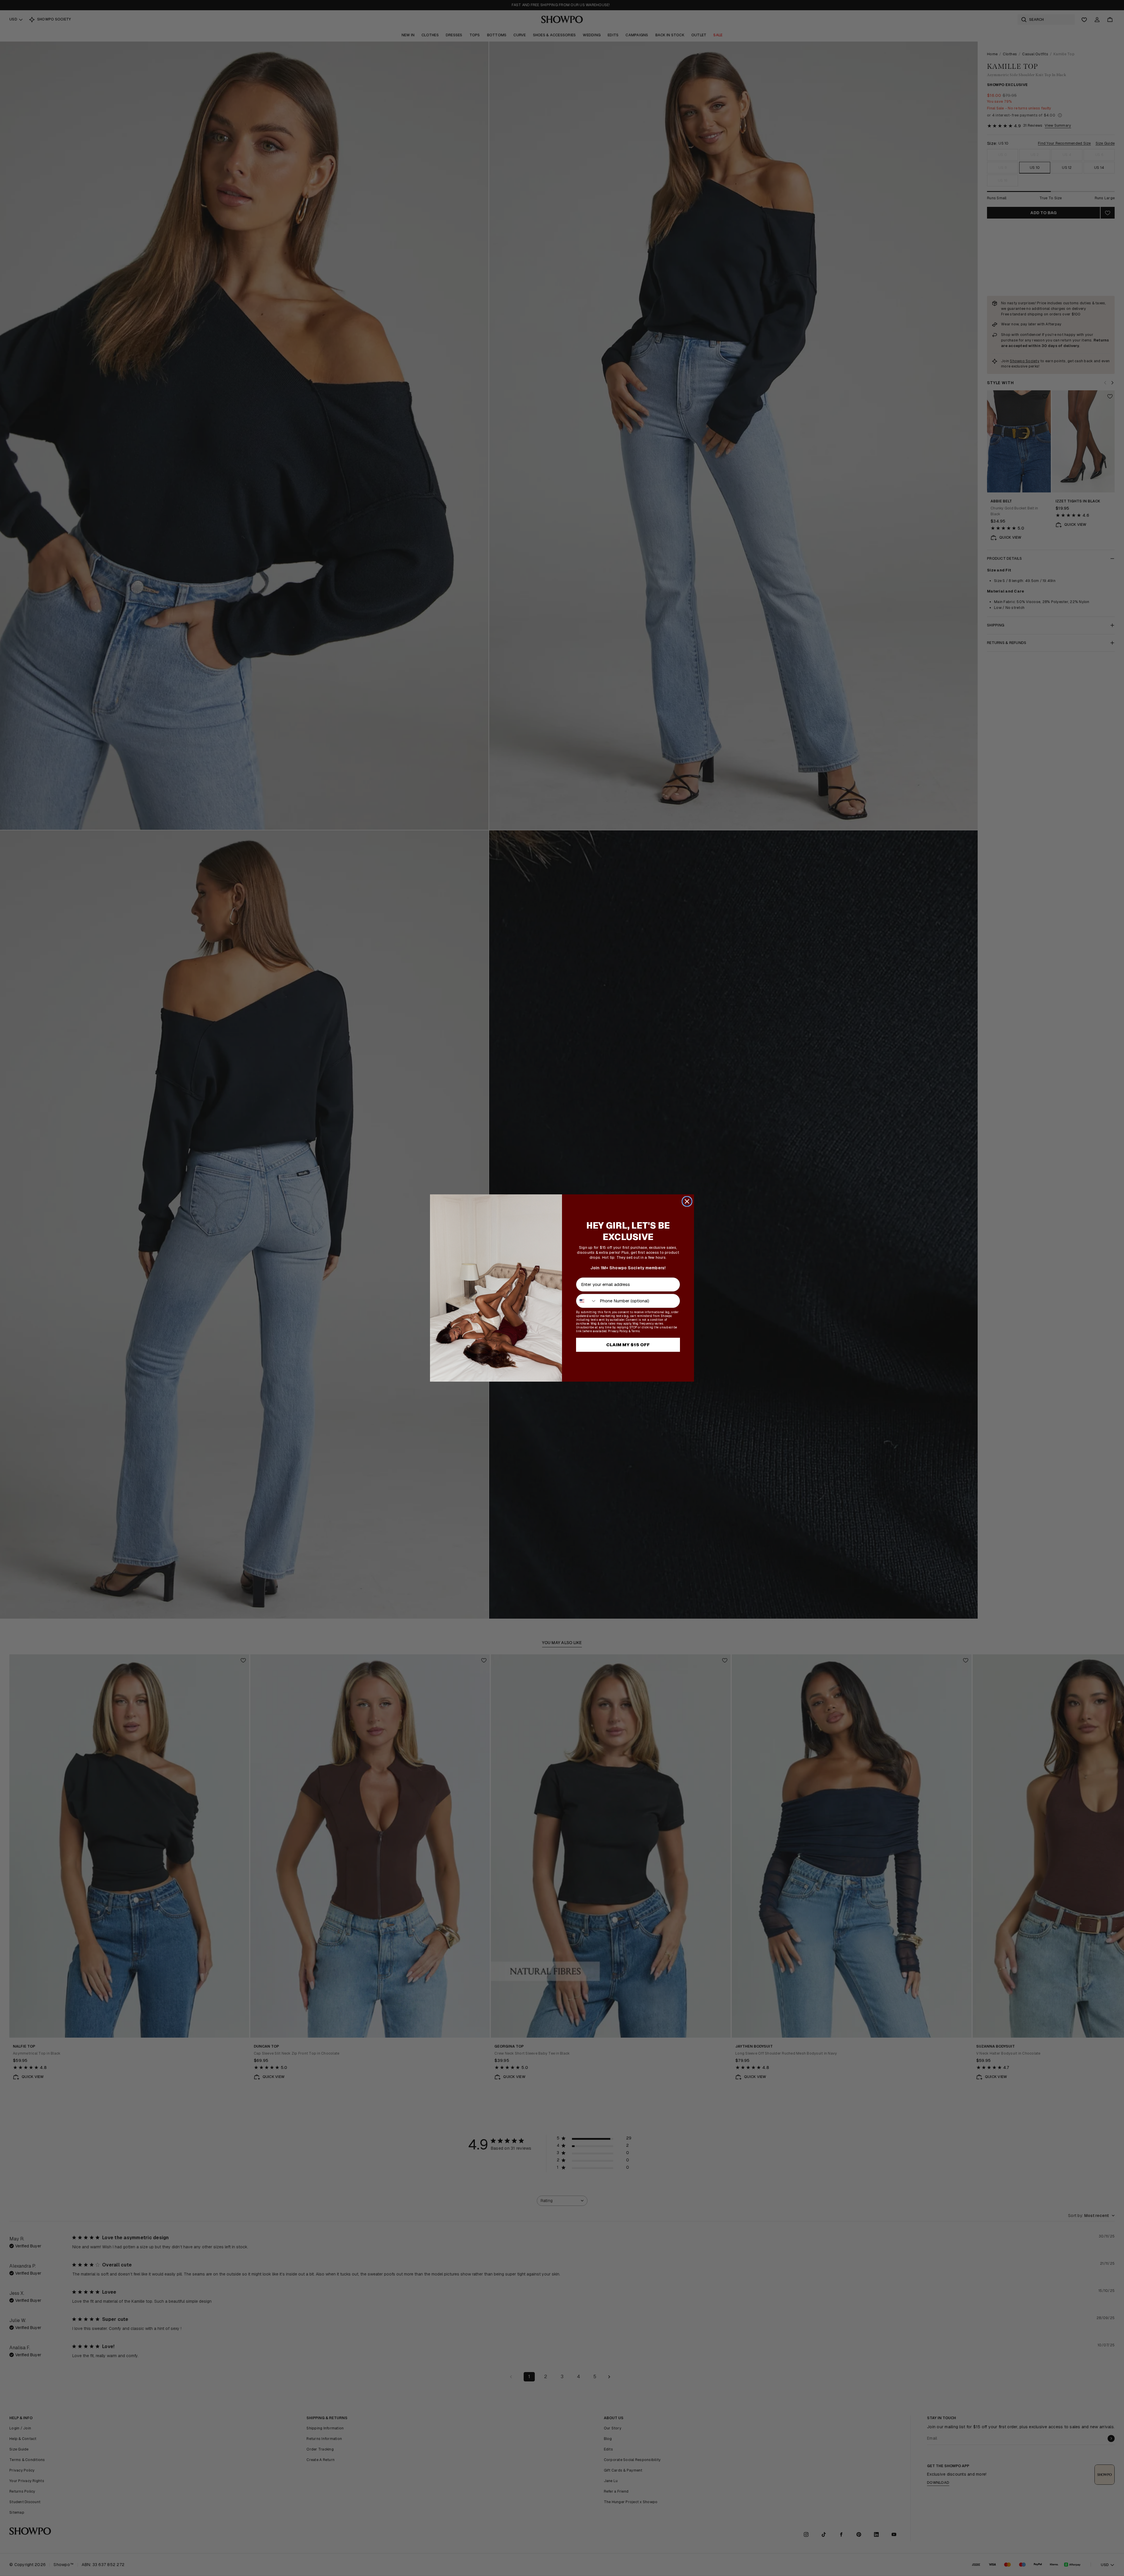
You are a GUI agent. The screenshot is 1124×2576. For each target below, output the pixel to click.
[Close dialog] (687, 1201)
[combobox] (587, 1301)
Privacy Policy (618, 1331)
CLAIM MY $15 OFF (628, 1345)
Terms (635, 1331)
